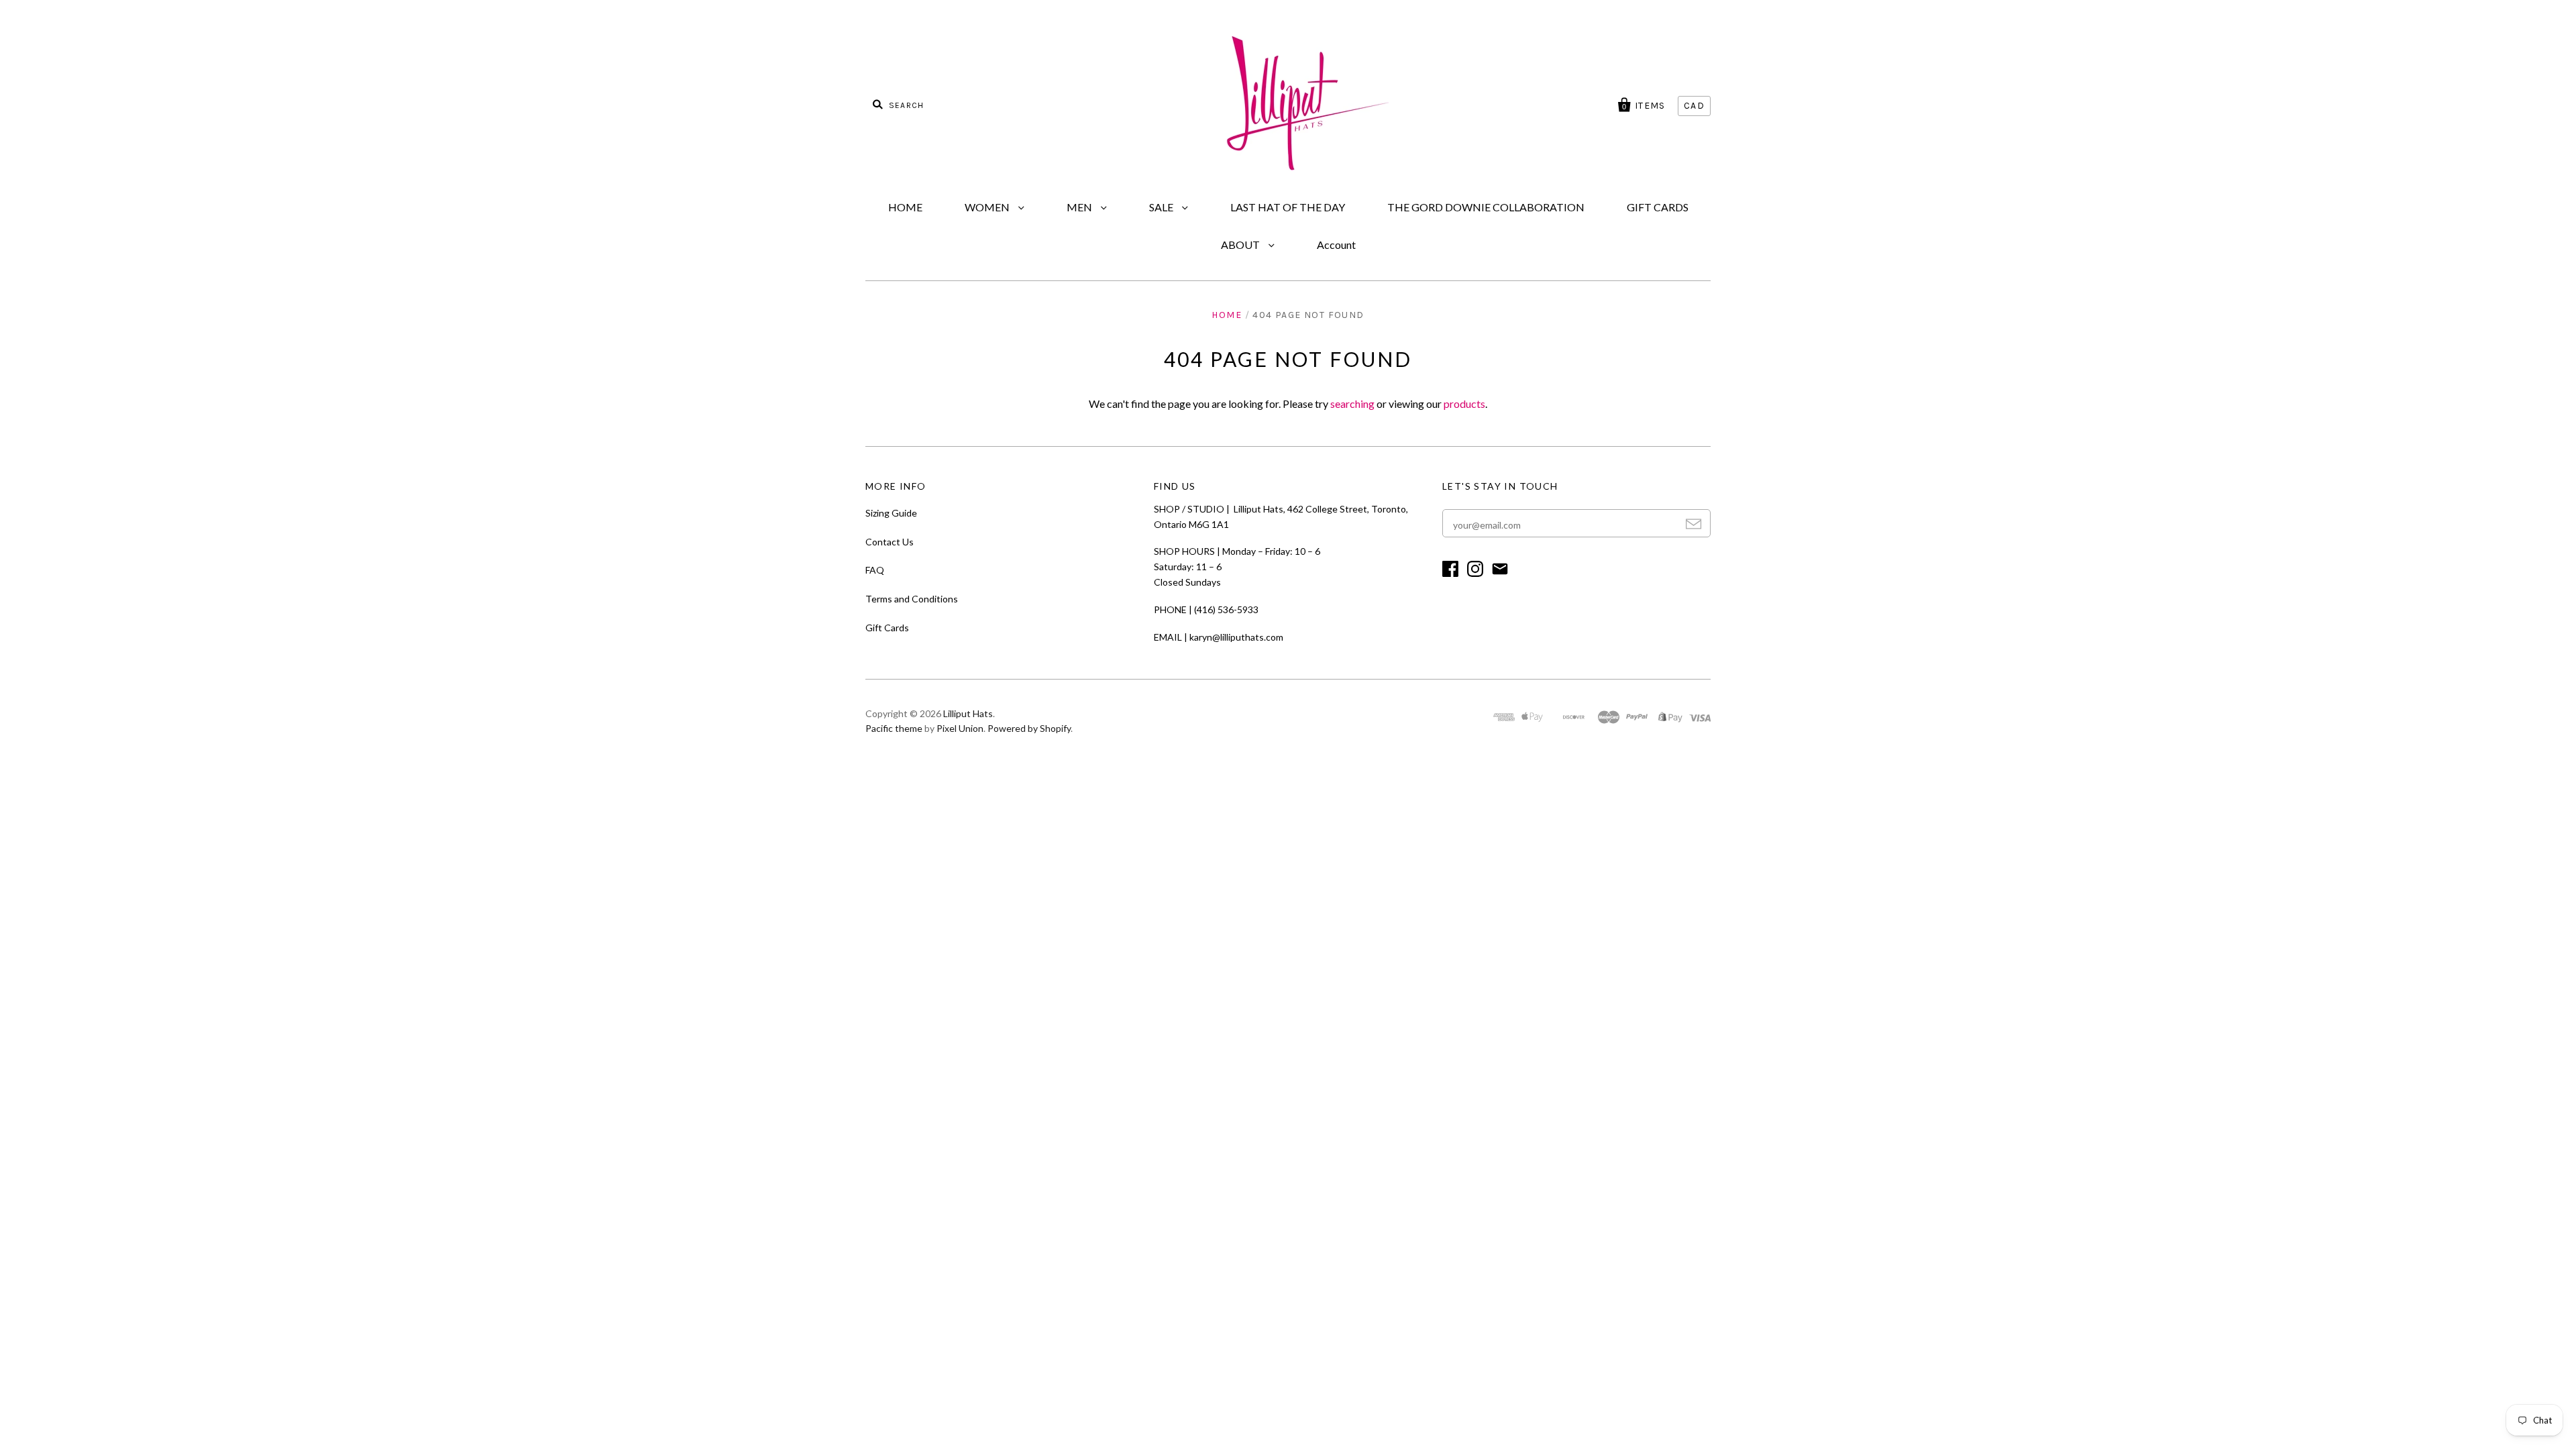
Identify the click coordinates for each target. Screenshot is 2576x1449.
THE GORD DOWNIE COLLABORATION (1486, 207)
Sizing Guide (891, 513)
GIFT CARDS (1658, 207)
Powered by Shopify (1029, 728)
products (1464, 404)
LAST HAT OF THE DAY (1288, 207)
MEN (1080, 207)
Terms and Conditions (912, 599)
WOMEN (988, 207)
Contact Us (890, 542)
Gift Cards (887, 628)
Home (1227, 315)
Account (1336, 245)
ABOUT (1241, 245)
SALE (1162, 207)
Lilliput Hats (968, 713)
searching (1352, 404)
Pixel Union (960, 728)
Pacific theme (894, 728)
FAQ (875, 570)
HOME (905, 207)
